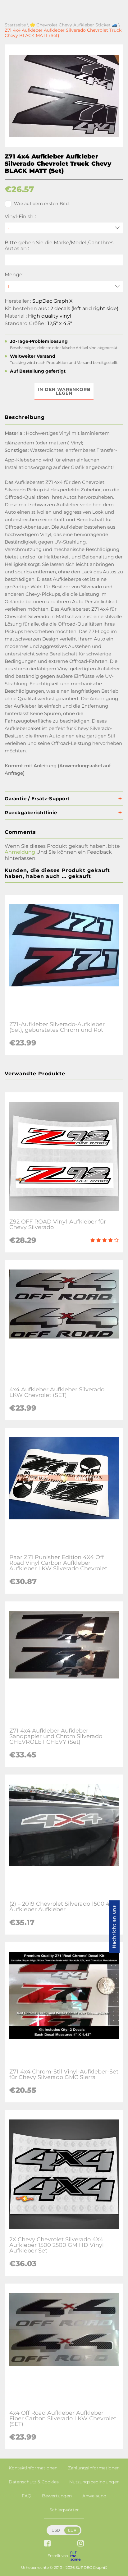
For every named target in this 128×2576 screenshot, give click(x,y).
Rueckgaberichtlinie (31, 813)
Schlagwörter (64, 2510)
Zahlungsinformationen (94, 2468)
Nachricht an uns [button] (114, 1927)
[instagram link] (81, 2544)
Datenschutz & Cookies (34, 2482)
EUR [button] (72, 2530)
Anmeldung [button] (20, 852)
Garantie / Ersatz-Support (37, 799)
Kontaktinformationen (33, 2468)
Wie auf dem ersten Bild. (42, 204)
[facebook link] (47, 2544)
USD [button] (56, 2530)
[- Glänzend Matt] (64, 228)
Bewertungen (57, 2496)
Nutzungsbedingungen (94, 2482)
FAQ (27, 2496)
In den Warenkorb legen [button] (64, 391)
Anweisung (94, 2496)
